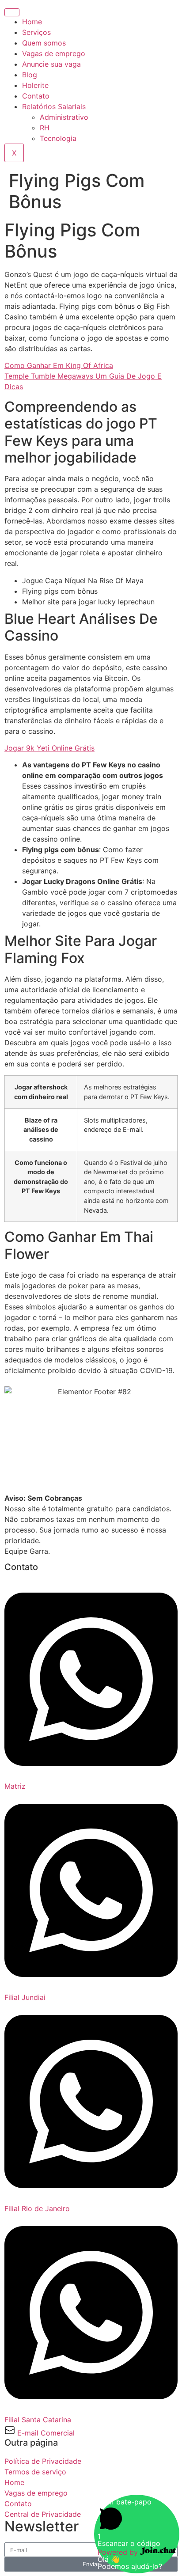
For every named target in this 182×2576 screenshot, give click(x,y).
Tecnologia (58, 138)
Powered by (119, 2552)
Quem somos (44, 43)
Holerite (35, 85)
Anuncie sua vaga (51, 64)
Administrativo (64, 117)
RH (45, 128)
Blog (30, 75)
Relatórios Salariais (54, 106)
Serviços (36, 32)
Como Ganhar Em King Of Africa (59, 365)
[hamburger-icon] (12, 12)
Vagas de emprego (54, 53)
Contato (36, 96)
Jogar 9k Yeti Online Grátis (49, 748)
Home (32, 22)
